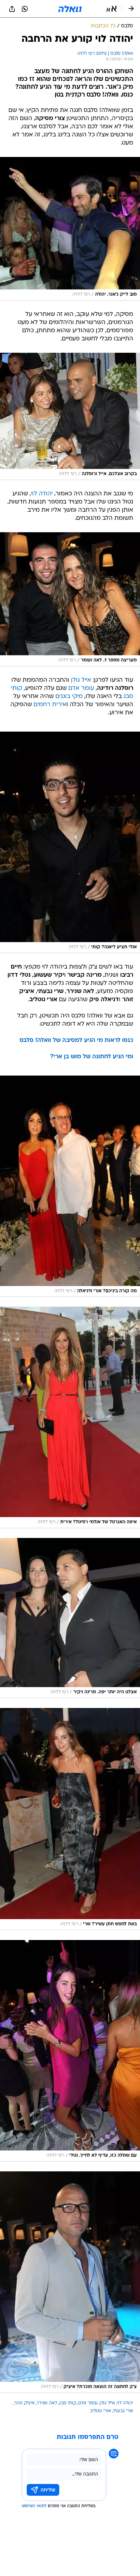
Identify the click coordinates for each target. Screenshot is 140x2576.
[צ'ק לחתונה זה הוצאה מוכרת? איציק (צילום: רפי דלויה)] (70, 2282)
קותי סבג (68, 2403)
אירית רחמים (50, 705)
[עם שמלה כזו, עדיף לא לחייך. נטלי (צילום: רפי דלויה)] (70, 2051)
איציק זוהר (24, 2403)
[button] (112, 9)
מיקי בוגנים (69, 697)
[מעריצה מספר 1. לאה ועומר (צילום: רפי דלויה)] (70, 599)
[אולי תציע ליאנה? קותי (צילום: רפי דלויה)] (70, 842)
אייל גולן (81, 680)
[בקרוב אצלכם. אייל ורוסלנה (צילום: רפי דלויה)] (70, 416)
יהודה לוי (42, 494)
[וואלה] (70, 9)
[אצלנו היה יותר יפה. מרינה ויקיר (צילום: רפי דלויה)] (70, 1618)
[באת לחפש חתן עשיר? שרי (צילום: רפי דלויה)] (70, 1819)
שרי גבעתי (123, 2411)
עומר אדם (81, 688)
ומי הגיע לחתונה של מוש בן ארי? (92, 1057)
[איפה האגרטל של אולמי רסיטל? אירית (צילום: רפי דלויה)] (70, 1417)
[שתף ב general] (12, 9)
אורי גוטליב (100, 2411)
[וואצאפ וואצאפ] (25, 9)
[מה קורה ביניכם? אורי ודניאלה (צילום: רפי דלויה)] (70, 1186)
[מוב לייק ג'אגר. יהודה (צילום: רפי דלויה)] (70, 229)
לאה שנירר (47, 2403)
